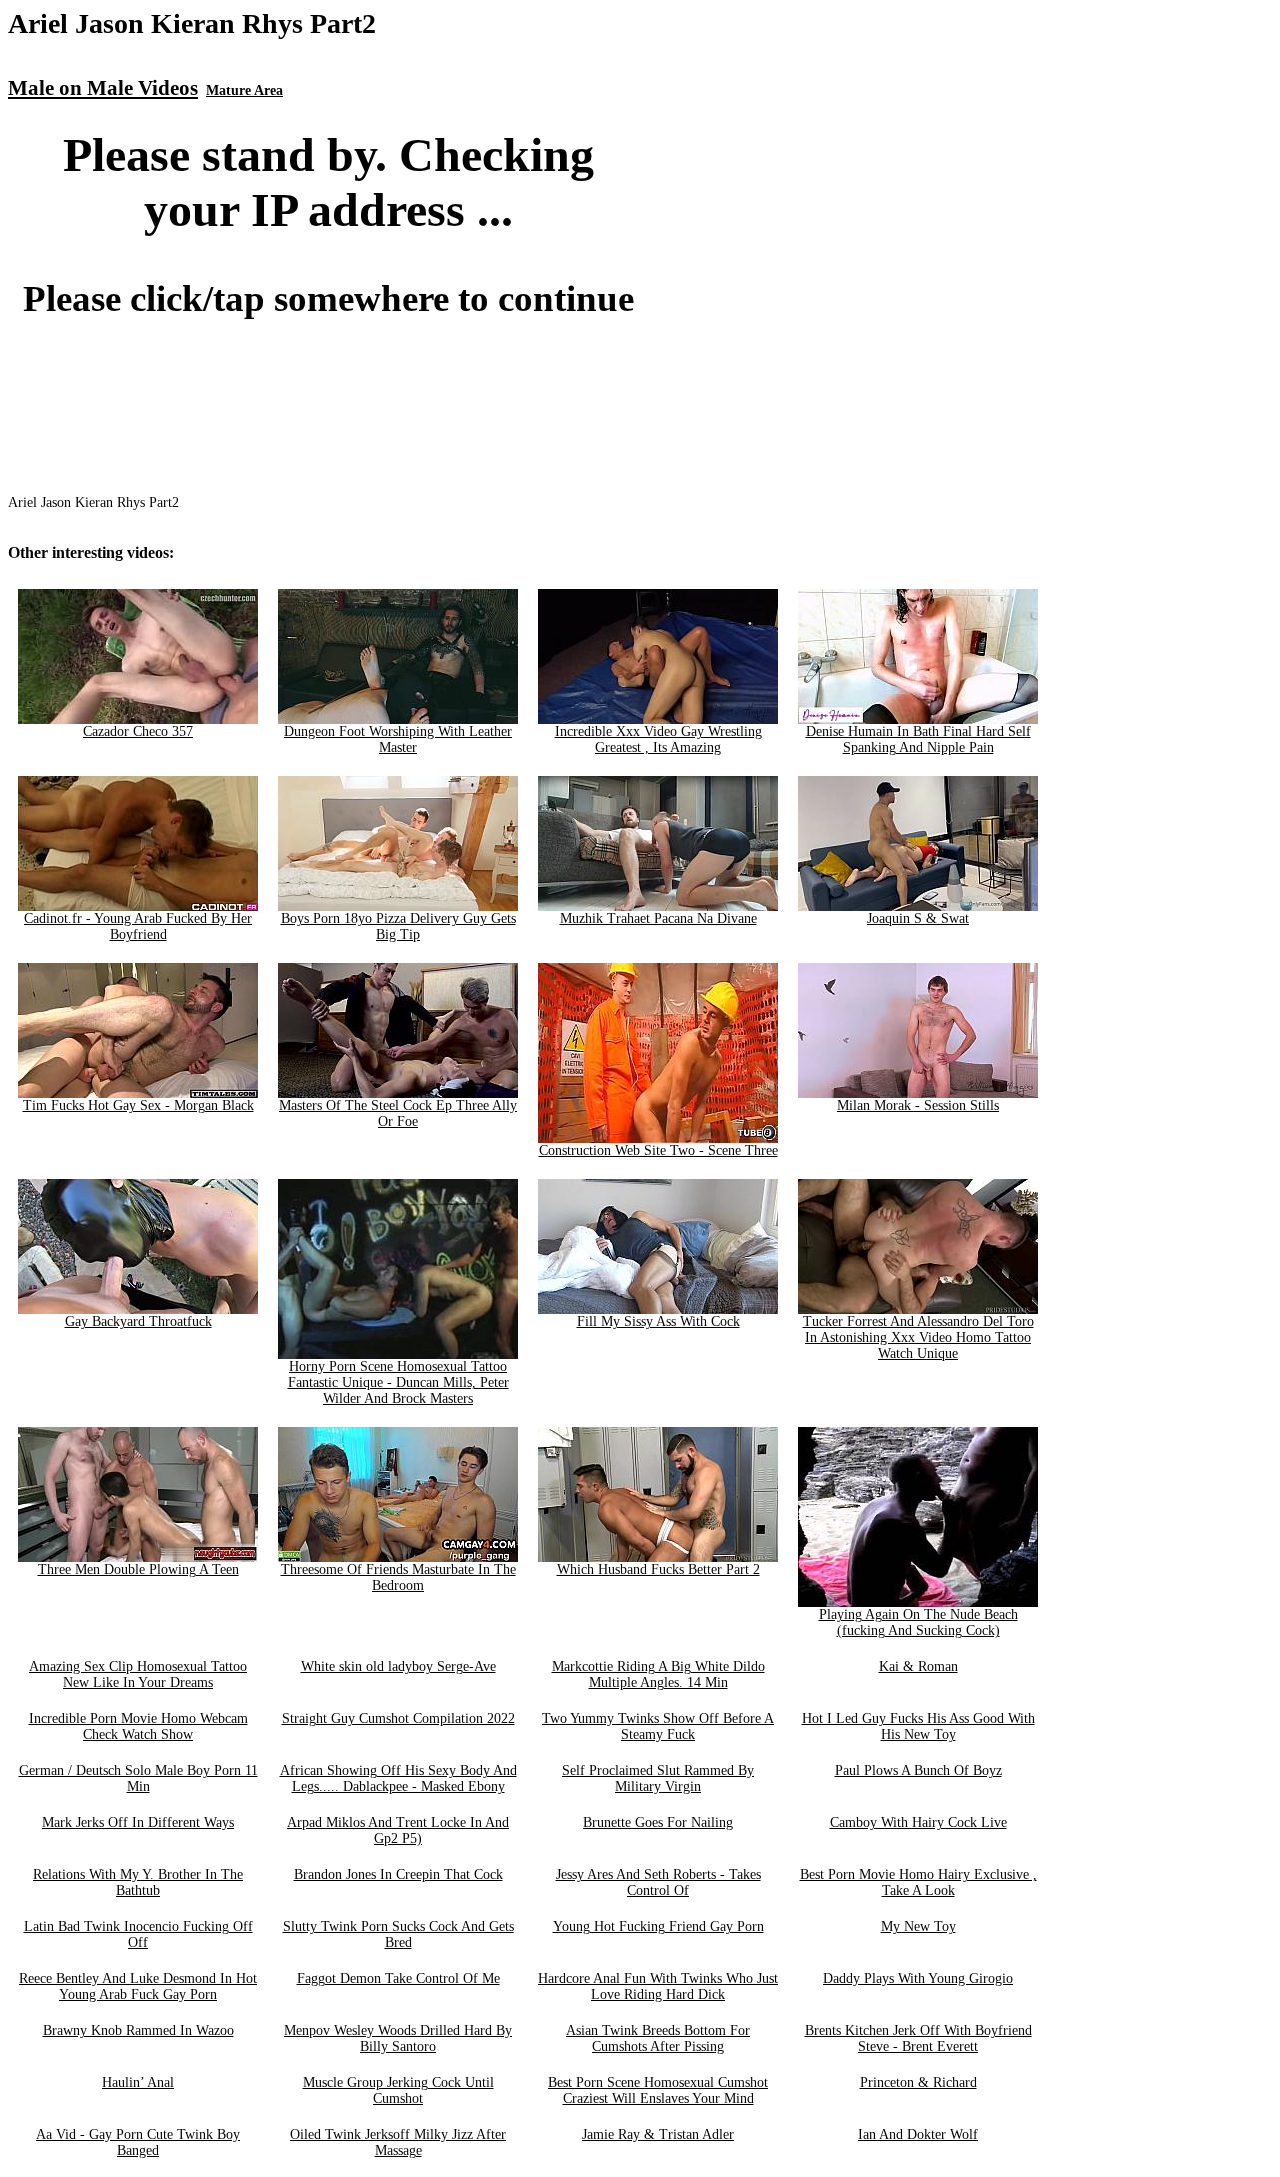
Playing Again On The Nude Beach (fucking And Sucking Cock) (918, 1622)
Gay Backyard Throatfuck (138, 1321)
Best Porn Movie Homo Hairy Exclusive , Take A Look (918, 1882)
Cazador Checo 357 (138, 731)
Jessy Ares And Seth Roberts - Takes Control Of (658, 1882)
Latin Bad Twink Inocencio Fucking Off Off (138, 1934)
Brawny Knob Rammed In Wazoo (138, 2030)
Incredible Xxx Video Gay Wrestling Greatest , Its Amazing (658, 739)
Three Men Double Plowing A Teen (138, 1569)
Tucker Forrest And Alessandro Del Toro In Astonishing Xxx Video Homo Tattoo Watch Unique (918, 1337)
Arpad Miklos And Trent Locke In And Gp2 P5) (398, 1830)
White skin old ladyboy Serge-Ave (398, 1666)
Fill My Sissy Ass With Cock (658, 1321)
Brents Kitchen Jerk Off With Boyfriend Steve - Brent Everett (918, 2038)
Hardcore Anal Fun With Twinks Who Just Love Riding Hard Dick (658, 1986)
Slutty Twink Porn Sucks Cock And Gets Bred (398, 1934)
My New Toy (918, 1926)
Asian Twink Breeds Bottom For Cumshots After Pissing (658, 2038)
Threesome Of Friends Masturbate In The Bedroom (398, 1577)
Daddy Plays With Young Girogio (918, 1978)
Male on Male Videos (103, 88)
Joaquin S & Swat (918, 918)
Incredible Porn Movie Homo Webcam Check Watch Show (138, 1726)
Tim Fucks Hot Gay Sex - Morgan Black (138, 1105)
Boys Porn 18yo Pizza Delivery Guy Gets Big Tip (398, 926)
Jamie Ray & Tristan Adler (658, 2134)
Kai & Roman (918, 1666)
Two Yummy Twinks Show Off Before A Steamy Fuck (658, 1726)
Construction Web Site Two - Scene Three (658, 1150)
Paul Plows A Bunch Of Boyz (918, 1770)
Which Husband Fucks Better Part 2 (658, 1569)
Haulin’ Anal (138, 2082)
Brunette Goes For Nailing (658, 1822)
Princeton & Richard (918, 2082)
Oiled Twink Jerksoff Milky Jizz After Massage (398, 2142)
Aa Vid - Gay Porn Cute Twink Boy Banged (138, 2142)
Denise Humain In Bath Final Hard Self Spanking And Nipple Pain (918, 739)
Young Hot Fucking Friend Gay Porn (658, 1926)
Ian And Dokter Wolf (918, 2134)
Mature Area (244, 90)
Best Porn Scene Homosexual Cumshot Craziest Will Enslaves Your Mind (658, 2090)
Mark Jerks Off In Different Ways (138, 1822)
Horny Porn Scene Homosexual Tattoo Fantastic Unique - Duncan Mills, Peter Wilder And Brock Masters (398, 1382)
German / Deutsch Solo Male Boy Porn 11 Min (138, 1778)
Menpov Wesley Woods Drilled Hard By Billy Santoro (398, 2038)
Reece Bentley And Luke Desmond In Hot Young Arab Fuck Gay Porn (138, 1986)
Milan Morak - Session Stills (918, 1105)
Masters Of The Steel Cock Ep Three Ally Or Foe (398, 1113)
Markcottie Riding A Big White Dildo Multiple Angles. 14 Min (658, 1674)
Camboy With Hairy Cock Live (918, 1822)
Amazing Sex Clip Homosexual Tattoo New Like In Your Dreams (138, 1674)
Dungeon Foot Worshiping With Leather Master (398, 739)
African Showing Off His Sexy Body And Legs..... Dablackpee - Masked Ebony (398, 1778)
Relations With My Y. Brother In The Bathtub (138, 1882)
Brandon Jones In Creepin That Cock (398, 1874)
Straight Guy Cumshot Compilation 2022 (398, 1718)
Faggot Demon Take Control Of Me (398, 1978)
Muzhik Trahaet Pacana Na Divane (658, 918)
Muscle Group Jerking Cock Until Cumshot (398, 2090)
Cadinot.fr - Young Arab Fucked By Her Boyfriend (138, 926)
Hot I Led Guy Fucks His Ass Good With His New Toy (918, 1726)
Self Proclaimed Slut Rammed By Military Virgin (658, 1778)
